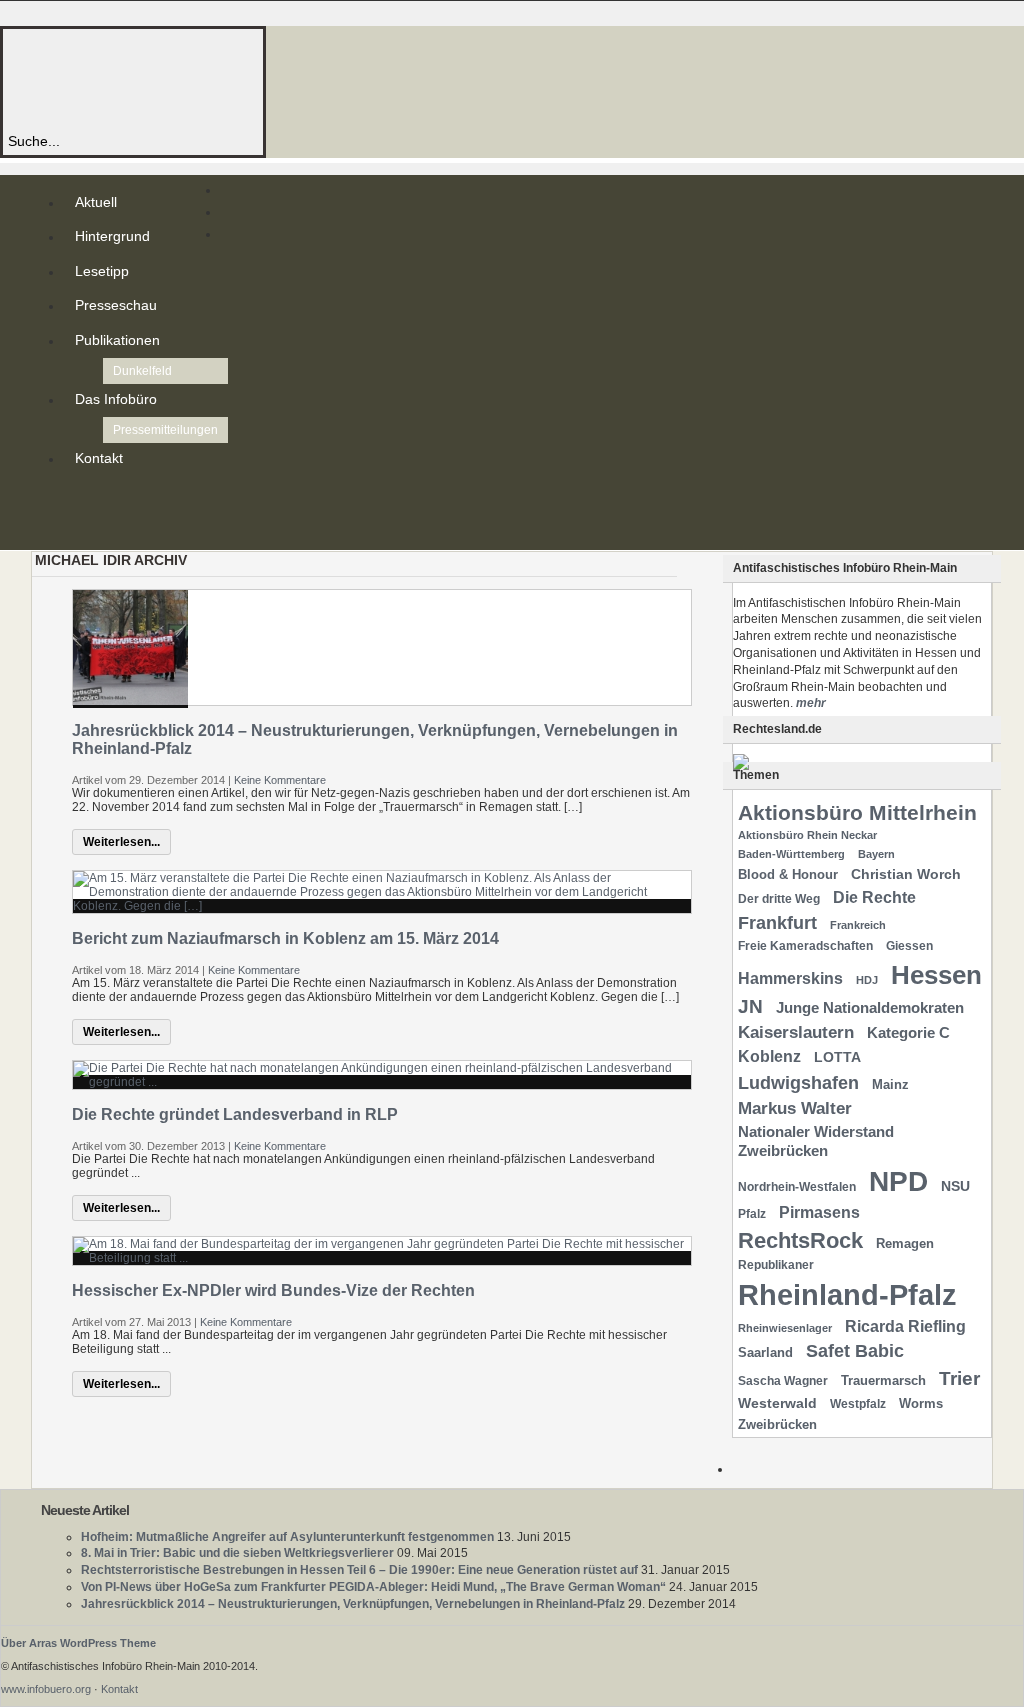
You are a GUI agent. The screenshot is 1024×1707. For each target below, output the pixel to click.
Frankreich (858, 925)
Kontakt (99, 458)
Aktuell (96, 202)
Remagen (905, 1243)
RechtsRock (800, 1240)
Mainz (890, 1084)
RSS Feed (79, 498)
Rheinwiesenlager (785, 1328)
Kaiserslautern (796, 1032)
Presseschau (116, 305)
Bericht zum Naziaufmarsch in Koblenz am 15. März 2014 (285, 938)
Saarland (765, 1352)
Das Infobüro (116, 399)
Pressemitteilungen (165, 430)
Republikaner (776, 1265)
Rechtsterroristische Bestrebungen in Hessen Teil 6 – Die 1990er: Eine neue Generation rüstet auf (359, 1570)
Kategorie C (908, 1033)
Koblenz (769, 1056)
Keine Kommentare (280, 780)
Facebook (79, 530)
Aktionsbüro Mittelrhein (857, 812)
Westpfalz (858, 1404)
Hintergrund (112, 236)
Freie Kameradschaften (805, 946)
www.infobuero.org (46, 1689)
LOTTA (837, 1057)
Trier (959, 1378)
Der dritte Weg (779, 899)
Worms (921, 1403)
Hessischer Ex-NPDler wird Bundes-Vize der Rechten (273, 1290)
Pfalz (752, 1214)
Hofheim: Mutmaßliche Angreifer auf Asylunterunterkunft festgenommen (287, 1537)
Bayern (876, 854)
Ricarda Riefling (905, 1326)
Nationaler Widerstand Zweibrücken (816, 1141)
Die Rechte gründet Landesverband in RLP (235, 1114)
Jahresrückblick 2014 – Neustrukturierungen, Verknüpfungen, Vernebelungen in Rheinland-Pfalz (353, 1604)
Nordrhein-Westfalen (797, 1187)
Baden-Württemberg (791, 854)
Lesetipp (102, 271)
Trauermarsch (883, 1380)
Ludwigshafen (798, 1082)
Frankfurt (777, 922)
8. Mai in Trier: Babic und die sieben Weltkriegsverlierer (237, 1553)
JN (750, 1006)
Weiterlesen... (121, 842)
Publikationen (117, 340)
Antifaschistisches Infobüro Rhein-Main (278, 79)
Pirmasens (819, 1212)
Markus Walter (795, 1108)
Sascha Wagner (783, 1381)
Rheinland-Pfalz (847, 1294)
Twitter (79, 514)
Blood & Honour (788, 874)
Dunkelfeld (142, 371)
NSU (955, 1186)
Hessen (936, 975)
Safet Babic (855, 1351)
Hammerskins (790, 978)
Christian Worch (906, 874)
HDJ (867, 980)
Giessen (909, 946)
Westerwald (777, 1403)
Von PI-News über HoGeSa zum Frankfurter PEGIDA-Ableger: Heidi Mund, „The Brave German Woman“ (373, 1587)
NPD (898, 1181)
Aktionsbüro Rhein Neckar (807, 835)
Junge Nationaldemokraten (870, 1008)
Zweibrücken (777, 1424)
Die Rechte (874, 897)
